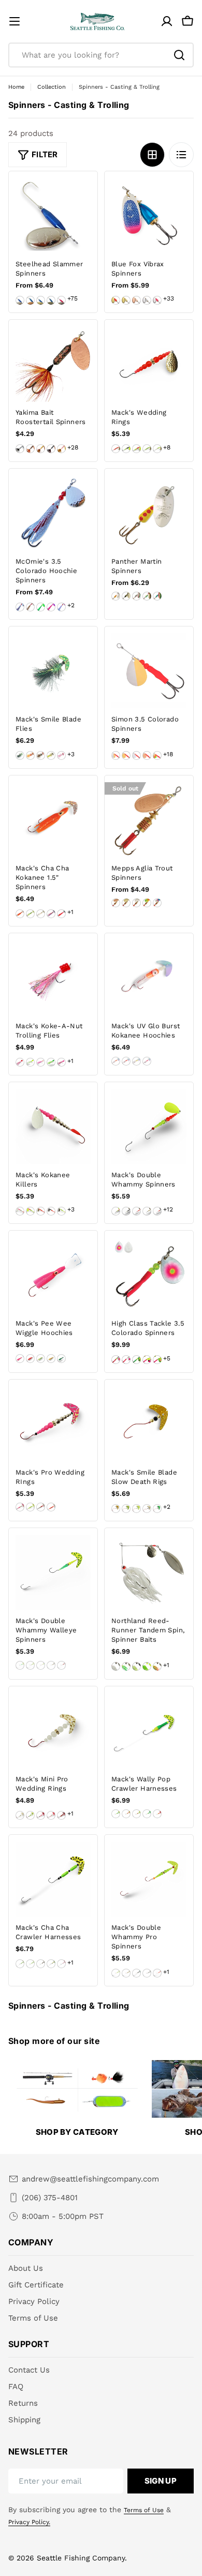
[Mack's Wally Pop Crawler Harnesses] (149, 1731)
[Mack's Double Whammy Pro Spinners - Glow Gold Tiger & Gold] (126, 1973)
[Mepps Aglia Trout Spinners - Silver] (136, 903)
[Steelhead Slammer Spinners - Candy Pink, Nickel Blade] (61, 300)
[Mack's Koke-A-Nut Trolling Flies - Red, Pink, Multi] (20, 1062)
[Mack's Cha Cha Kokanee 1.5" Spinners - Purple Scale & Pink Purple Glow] (51, 914)
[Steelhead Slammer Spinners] (53, 216)
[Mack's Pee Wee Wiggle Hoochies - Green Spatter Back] (61, 1359)
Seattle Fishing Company (81, 2558)
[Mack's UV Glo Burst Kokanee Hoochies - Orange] (116, 1061)
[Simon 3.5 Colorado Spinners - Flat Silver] (136, 755)
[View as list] (181, 155)
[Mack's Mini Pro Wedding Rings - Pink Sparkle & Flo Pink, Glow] (51, 1815)
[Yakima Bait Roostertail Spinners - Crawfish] (61, 449)
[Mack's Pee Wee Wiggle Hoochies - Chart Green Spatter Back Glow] (41, 1359)
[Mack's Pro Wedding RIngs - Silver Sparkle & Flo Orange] (51, 1507)
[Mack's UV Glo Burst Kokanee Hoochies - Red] (126, 1061)
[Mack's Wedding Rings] (149, 364)
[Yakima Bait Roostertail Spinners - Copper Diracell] (30, 449)
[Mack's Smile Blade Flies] (53, 671)
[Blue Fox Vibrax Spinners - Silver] (147, 300)
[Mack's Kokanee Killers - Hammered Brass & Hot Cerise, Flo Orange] (41, 1211)
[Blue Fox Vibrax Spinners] (149, 216)
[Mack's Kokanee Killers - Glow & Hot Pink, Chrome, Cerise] (20, 1211)
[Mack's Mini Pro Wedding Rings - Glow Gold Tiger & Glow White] (20, 1815)
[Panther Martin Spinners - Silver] (116, 596)
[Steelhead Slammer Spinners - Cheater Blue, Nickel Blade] (20, 300)
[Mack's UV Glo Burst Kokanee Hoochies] (149, 978)
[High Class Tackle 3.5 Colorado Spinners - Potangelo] (116, 1360)
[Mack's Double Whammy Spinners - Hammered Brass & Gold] (147, 1211)
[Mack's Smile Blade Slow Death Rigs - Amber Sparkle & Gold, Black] (116, 1509)
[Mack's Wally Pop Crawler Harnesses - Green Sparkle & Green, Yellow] (147, 1814)
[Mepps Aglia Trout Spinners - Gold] (126, 903)
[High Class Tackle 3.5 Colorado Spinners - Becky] (126, 1360)
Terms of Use (144, 2510)
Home (16, 87)
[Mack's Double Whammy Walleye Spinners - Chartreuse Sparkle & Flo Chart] (30, 1665)
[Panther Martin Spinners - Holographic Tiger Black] (147, 596)
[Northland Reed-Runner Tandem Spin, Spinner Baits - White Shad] (116, 1666)
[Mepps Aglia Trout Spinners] (149, 820)
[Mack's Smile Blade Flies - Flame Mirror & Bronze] (41, 755)
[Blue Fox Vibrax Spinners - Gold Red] (116, 300)
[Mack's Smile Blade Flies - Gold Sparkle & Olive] (51, 755)
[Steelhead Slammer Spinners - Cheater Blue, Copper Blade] (30, 300)
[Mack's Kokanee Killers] (53, 1127)
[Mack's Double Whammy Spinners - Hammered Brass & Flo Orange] (136, 1211)
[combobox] (101, 55)
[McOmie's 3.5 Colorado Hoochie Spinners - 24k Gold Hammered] (30, 607)
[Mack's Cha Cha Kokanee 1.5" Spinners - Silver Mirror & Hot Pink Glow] (61, 914)
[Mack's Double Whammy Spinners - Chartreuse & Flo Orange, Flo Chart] (116, 1211)
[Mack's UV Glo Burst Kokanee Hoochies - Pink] (147, 1061)
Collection (52, 87)
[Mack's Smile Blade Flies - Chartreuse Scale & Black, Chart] (20, 755)
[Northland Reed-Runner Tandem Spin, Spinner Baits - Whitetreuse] (136, 1666)
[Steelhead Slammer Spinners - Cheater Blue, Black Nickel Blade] (51, 300)
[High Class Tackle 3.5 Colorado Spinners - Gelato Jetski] (147, 1360)
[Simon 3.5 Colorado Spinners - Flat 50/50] (116, 755)
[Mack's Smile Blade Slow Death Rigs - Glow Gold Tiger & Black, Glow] (147, 1509)
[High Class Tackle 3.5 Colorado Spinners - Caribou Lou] (136, 1360)
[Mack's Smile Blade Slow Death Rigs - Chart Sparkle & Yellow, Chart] (136, 1509)
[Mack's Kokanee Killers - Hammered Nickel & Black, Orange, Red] (51, 1211)
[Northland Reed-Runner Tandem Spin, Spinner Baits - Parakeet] (147, 1666)
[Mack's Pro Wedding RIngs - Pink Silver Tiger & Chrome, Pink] (20, 1507)
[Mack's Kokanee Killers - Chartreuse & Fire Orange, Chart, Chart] (30, 1211)
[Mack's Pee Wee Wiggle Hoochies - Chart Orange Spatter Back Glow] (51, 1359)
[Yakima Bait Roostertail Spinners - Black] (20, 449)
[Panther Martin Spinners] (149, 513)
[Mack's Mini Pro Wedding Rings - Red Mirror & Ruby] (61, 1815)
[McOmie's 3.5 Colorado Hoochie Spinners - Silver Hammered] (20, 607)
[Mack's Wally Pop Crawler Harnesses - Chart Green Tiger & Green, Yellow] (116, 1814)
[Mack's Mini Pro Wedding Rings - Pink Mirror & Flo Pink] (41, 1815)
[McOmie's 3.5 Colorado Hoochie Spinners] (53, 513)
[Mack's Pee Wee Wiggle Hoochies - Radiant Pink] (20, 1359)
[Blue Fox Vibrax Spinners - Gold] (126, 300)
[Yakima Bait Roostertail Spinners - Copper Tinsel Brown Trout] (41, 449)
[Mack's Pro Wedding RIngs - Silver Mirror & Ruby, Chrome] (41, 1507)
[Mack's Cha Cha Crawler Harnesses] (53, 1879)
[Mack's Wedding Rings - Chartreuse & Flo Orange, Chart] (136, 449)
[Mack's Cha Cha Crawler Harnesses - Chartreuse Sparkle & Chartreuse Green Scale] (30, 1964)
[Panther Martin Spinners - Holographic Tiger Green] (157, 596)
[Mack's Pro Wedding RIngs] (53, 1424)
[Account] (167, 21)
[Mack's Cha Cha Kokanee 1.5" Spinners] (53, 820)
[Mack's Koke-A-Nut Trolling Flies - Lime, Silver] (51, 1062)
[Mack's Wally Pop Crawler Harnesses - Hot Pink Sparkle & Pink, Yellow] (157, 1814)
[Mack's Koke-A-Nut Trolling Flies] (53, 978)
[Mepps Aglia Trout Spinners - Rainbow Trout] (157, 903)
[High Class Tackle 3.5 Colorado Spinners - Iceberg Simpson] (157, 1360)
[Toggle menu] (15, 21)
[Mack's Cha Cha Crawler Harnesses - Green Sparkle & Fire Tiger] (51, 1964)
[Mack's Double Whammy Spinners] (149, 1127)
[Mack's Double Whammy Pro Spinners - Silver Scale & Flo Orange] (157, 1973)
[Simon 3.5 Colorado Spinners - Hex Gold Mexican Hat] (157, 755)
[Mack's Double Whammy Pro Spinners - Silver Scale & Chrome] (147, 1973)
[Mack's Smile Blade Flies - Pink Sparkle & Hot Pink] (61, 755)
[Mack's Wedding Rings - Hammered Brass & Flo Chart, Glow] (157, 449)
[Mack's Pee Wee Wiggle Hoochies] (53, 1275)
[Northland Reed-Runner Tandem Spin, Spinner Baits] (149, 1572)
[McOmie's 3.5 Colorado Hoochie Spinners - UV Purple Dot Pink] (51, 607)
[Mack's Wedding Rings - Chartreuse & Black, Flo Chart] (126, 449)
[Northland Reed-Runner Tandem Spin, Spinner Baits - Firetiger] (157, 1666)
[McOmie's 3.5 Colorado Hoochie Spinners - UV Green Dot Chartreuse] (41, 607)
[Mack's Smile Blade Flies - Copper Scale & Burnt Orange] (30, 755)
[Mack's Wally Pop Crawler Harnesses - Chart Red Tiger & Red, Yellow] (126, 1814)
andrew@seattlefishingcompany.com (90, 2179)
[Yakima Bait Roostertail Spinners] (53, 364)
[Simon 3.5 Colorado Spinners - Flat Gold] (126, 755)
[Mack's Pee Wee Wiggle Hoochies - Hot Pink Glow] (30, 1359)
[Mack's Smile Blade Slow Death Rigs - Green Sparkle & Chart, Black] (157, 1509)
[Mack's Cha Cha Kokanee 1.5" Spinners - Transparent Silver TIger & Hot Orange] (20, 914)
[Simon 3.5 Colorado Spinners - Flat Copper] (147, 755)
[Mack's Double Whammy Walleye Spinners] (53, 1572)
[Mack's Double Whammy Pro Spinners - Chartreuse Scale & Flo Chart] (116, 1973)
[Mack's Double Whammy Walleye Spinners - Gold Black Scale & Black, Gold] (51, 1665)
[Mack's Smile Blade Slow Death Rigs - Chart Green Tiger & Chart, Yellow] (126, 1509)
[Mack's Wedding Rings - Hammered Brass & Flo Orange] (116, 449)
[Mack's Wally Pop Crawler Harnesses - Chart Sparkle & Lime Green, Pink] (136, 1814)
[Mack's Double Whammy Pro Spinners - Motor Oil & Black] (136, 1973)
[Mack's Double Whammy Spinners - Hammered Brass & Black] (126, 1211)
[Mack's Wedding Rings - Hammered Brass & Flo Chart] (147, 449)
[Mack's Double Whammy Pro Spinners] (149, 1879)
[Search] (179, 55)
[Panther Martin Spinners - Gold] (126, 596)
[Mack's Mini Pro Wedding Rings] (53, 1731)
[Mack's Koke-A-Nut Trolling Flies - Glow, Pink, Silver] (41, 1062)
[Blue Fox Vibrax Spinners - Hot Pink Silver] (157, 300)
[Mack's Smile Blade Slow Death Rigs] (149, 1424)
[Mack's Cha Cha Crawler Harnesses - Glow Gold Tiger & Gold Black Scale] (41, 1964)
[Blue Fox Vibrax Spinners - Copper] (136, 300)
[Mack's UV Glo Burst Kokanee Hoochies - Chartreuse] (136, 1061)
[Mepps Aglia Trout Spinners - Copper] (116, 903)
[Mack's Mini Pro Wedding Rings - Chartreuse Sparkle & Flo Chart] (30, 1815)
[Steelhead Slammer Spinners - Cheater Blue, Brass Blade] (41, 300)
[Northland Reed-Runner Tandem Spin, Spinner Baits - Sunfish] (126, 1666)
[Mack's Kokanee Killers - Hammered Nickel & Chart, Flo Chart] (61, 1211)
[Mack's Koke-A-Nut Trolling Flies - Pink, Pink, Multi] (61, 1062)
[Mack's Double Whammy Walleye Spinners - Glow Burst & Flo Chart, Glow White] (41, 1665)
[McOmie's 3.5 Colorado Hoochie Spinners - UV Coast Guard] (61, 607)
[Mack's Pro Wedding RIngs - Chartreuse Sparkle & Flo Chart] (30, 1507)
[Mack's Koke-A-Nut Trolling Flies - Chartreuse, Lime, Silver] (30, 1062)
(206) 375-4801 (50, 2198)
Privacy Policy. (29, 2522)
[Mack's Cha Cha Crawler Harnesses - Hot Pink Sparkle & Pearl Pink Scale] (61, 1964)
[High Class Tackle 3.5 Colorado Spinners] (149, 1275)
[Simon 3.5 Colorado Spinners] (149, 671)
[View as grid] (152, 155)
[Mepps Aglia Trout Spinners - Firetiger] (147, 903)
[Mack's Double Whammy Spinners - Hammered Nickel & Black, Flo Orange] (157, 1211)
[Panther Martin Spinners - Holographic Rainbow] (136, 596)
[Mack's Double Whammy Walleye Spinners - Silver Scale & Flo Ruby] (61, 1665)
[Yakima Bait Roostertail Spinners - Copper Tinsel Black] (51, 449)
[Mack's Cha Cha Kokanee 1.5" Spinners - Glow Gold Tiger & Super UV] (41, 914)
